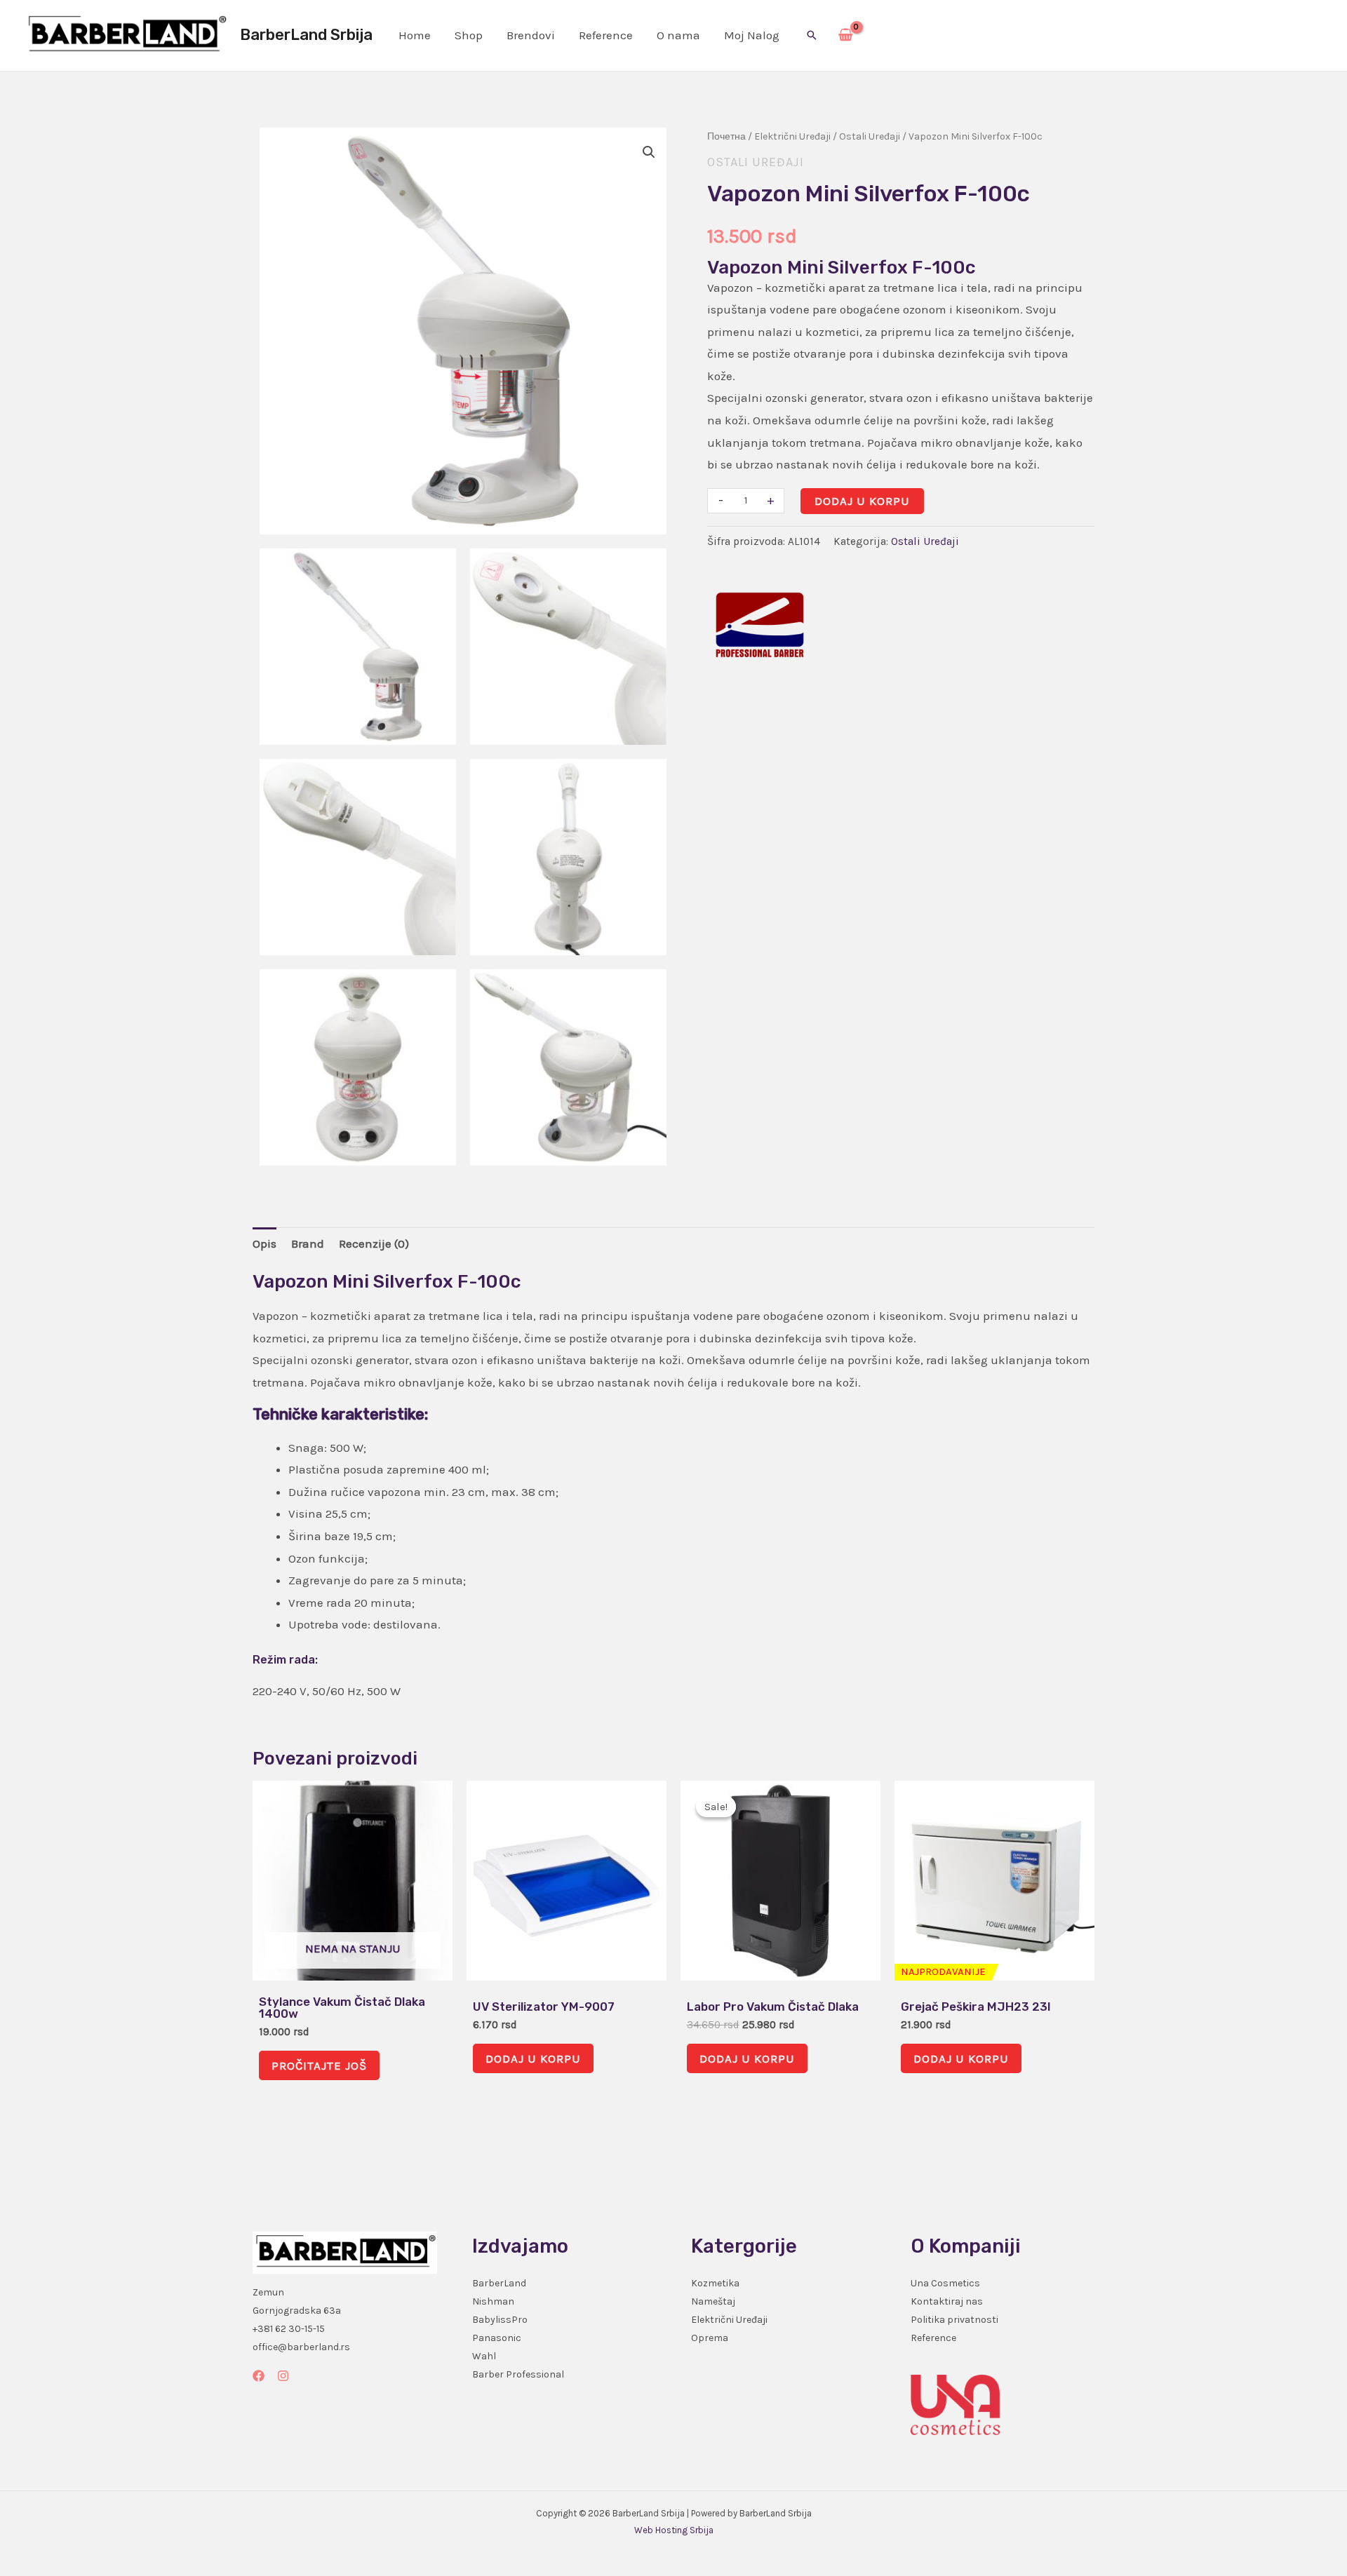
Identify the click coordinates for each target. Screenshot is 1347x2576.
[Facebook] (259, 2376)
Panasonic (497, 2338)
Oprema (710, 2338)
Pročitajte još (319, 2065)
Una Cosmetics (945, 2283)
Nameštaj (713, 2301)
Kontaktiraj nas (947, 2301)
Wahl (484, 2356)
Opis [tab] (264, 1243)
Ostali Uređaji (870, 136)
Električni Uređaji (792, 136)
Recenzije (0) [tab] (374, 1243)
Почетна (726, 136)
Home (415, 35)
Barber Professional (518, 2374)
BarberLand (499, 2283)
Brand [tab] (308, 1243)
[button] (812, 35)
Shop (469, 35)
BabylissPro (500, 2320)
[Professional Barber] (760, 625)
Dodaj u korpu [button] (533, 2058)
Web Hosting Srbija (674, 2530)
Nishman (493, 2301)
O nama (678, 35)
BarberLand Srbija (306, 35)
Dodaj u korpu (862, 501)
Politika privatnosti (954, 2320)
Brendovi (531, 35)
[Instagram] (283, 2376)
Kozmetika (715, 2283)
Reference (606, 35)
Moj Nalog (752, 35)
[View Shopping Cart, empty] (846, 36)
